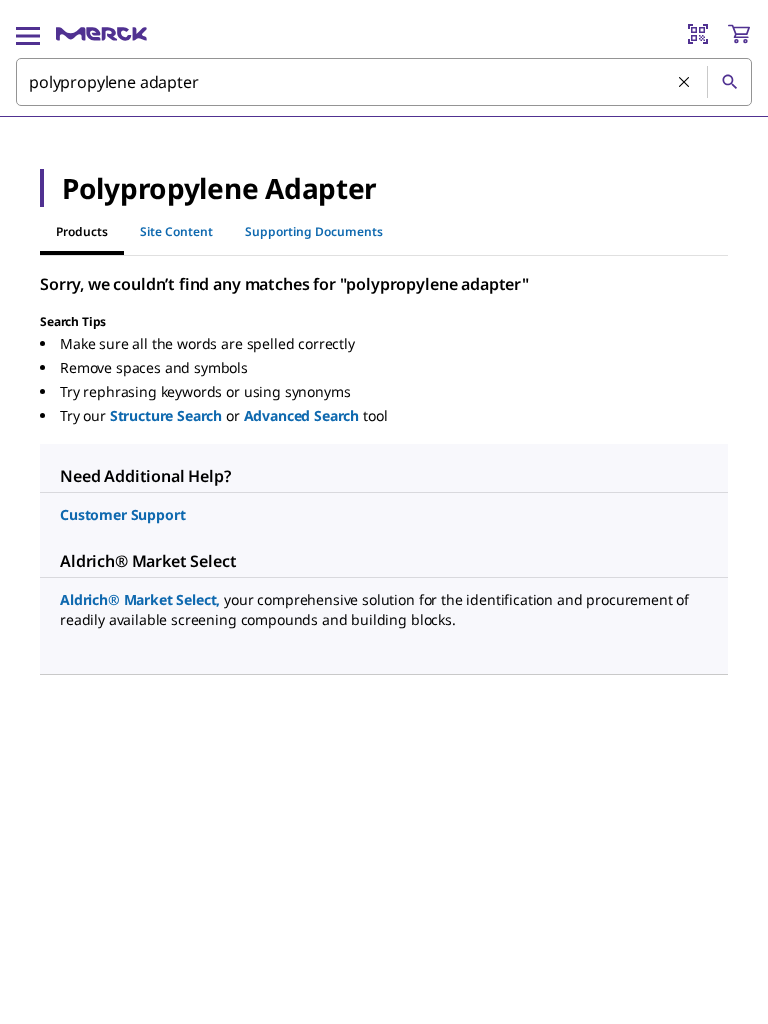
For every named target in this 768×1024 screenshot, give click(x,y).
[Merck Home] (101, 34)
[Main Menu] (28, 34)
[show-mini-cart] (739, 34)
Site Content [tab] (176, 231)
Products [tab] (82, 231)
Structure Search (166, 415)
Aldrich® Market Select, (140, 599)
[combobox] (384, 82)
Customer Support (122, 514)
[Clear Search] (685, 83)
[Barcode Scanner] (698, 34)
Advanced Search (302, 415)
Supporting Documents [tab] (314, 231)
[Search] (729, 82)
